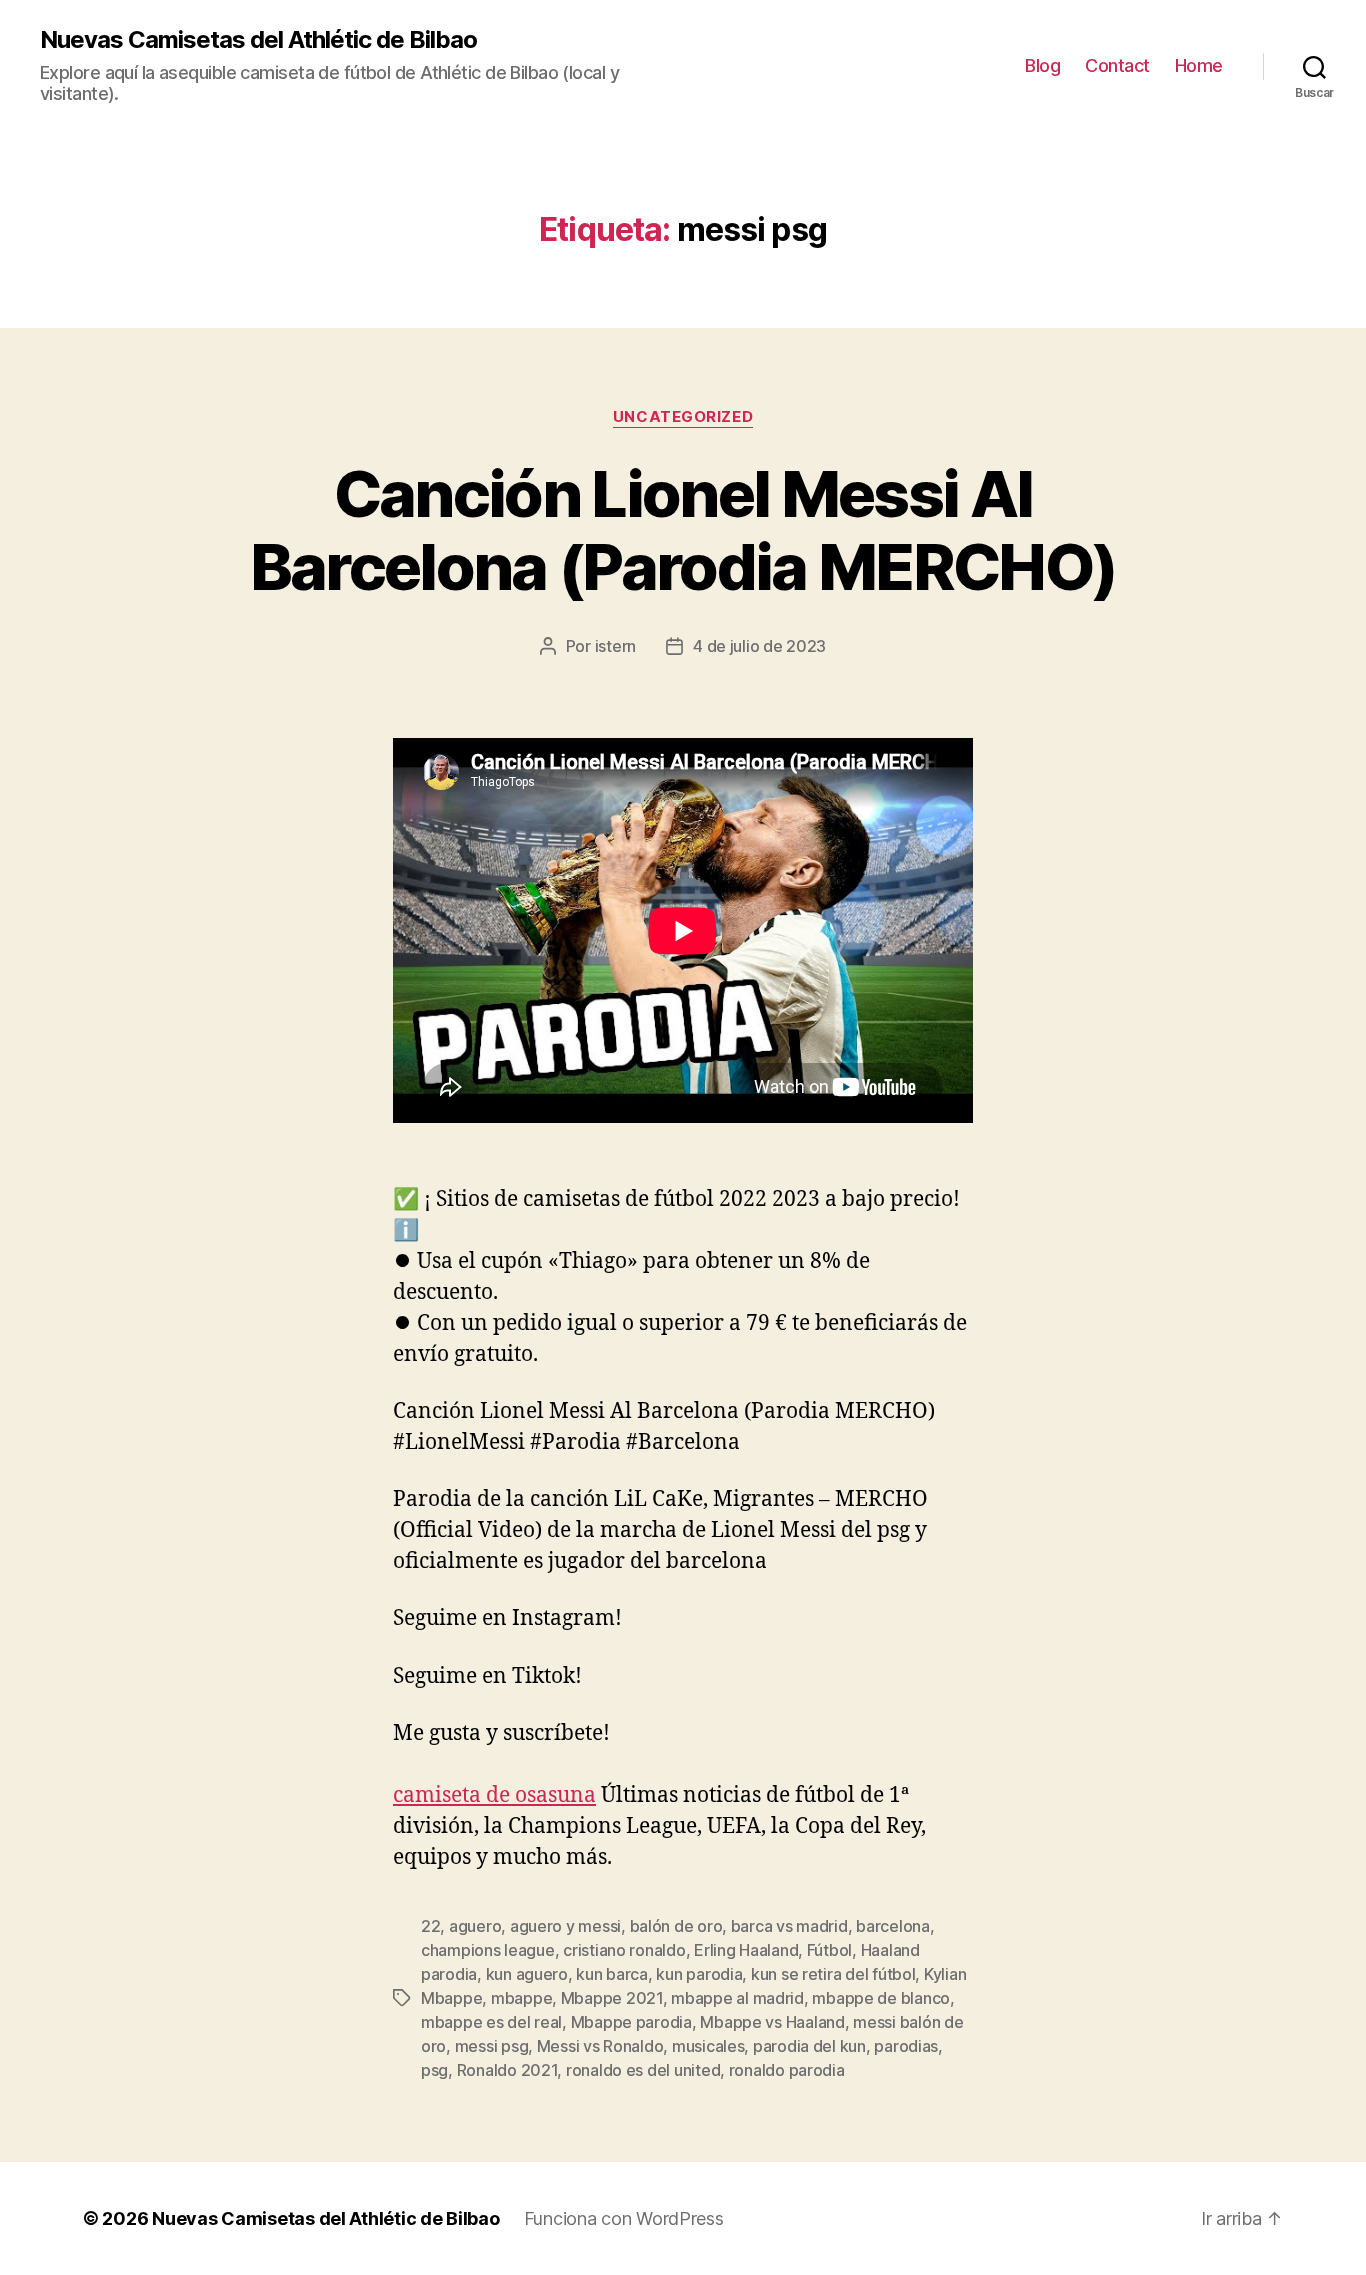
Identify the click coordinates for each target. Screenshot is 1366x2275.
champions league (488, 1950)
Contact (1117, 65)
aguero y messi (565, 1926)
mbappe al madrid (737, 1998)
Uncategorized (683, 417)
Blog (1042, 65)
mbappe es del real (491, 2022)
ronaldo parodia (787, 2070)
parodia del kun (809, 2046)
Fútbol (829, 1950)
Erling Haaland (746, 1950)
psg (434, 2070)
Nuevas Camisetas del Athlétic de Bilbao (258, 40)
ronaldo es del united (643, 2070)
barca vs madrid (789, 1926)
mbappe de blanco (881, 1998)
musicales (708, 2046)
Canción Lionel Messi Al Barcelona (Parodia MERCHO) (683, 530)
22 (430, 1926)
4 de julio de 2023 (759, 646)
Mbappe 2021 (612, 1998)
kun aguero (527, 1974)
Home (1199, 65)
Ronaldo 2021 (507, 2070)
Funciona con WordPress (624, 2218)
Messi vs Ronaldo (600, 2046)
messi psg (492, 2046)
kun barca (612, 1974)
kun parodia (699, 1974)
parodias (906, 2046)
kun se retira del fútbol (833, 1974)
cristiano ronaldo (624, 1950)
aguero (475, 1926)
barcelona (893, 1926)
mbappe (521, 1998)
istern (615, 646)
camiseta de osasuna (494, 1795)
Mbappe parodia (631, 2022)
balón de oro (676, 1926)
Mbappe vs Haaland (772, 2022)
